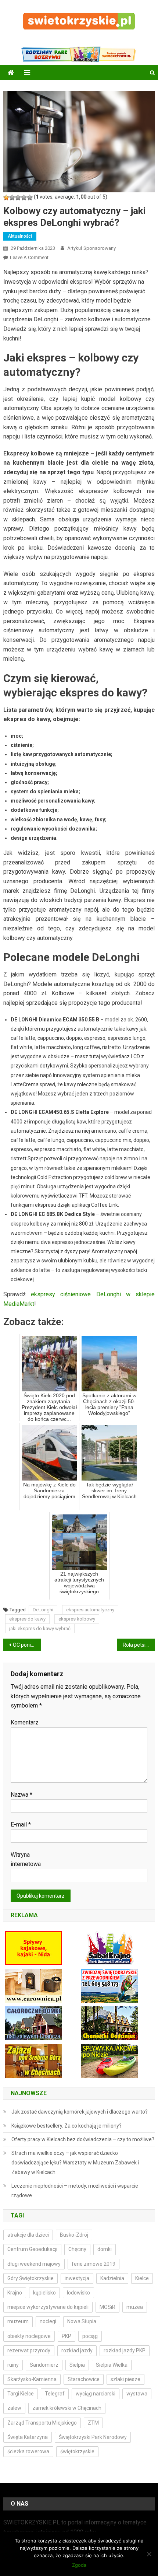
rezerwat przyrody (29, 2350)
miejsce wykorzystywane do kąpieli (48, 2307)
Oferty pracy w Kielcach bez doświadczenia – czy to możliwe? (83, 2139)
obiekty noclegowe (29, 2336)
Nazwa (21, 1795)
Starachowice (84, 2379)
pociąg (90, 2336)
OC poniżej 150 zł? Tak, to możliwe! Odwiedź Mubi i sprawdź (27, 1645)
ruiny (13, 2365)
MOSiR (107, 2307)
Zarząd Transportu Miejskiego (42, 2423)
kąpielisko (44, 2293)
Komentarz (25, 1722)
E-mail (21, 1824)
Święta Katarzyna (28, 2437)
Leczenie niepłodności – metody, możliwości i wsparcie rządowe (75, 2191)
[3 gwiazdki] (18, 198)
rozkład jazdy (77, 2350)
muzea (135, 2307)
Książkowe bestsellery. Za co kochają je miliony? (67, 2126)
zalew (14, 2408)
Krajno (15, 2293)
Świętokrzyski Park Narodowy (93, 2437)
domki (105, 2249)
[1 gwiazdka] (6, 198)
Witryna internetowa (26, 1860)
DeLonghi (43, 1610)
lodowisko (78, 2293)
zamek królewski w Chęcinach (67, 2408)
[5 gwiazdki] (30, 198)
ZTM (93, 2423)
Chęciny (77, 2249)
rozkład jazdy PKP (125, 2350)
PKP (67, 2336)
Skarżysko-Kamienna (32, 2379)
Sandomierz (44, 2365)
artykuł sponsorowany (91, 248)
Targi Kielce (21, 2394)
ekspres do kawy (27, 1619)
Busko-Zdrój (74, 2235)
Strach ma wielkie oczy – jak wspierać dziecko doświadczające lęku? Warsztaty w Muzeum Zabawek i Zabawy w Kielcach (75, 2163)
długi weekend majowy (34, 2264)
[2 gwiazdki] (12, 198)
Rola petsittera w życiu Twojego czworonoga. (139, 1645)
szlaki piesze (125, 2379)
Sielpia (77, 2365)
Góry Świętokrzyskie (30, 2278)
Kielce (142, 2278)
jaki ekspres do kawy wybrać (40, 1628)
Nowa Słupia (82, 2321)
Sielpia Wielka (112, 2365)
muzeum (18, 2321)
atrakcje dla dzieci (28, 2235)
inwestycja (77, 2278)
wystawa (137, 2394)
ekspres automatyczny (90, 1610)
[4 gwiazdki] (24, 198)
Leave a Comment (29, 257)
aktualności (20, 236)
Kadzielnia (112, 2278)
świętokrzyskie (77, 2451)
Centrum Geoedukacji (32, 2249)
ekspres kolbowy (77, 1619)
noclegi (48, 2321)
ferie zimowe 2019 (94, 2264)
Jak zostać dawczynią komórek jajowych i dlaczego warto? (80, 2112)
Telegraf (55, 2394)
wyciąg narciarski (96, 2394)
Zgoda (79, 2565)
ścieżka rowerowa (28, 2451)
